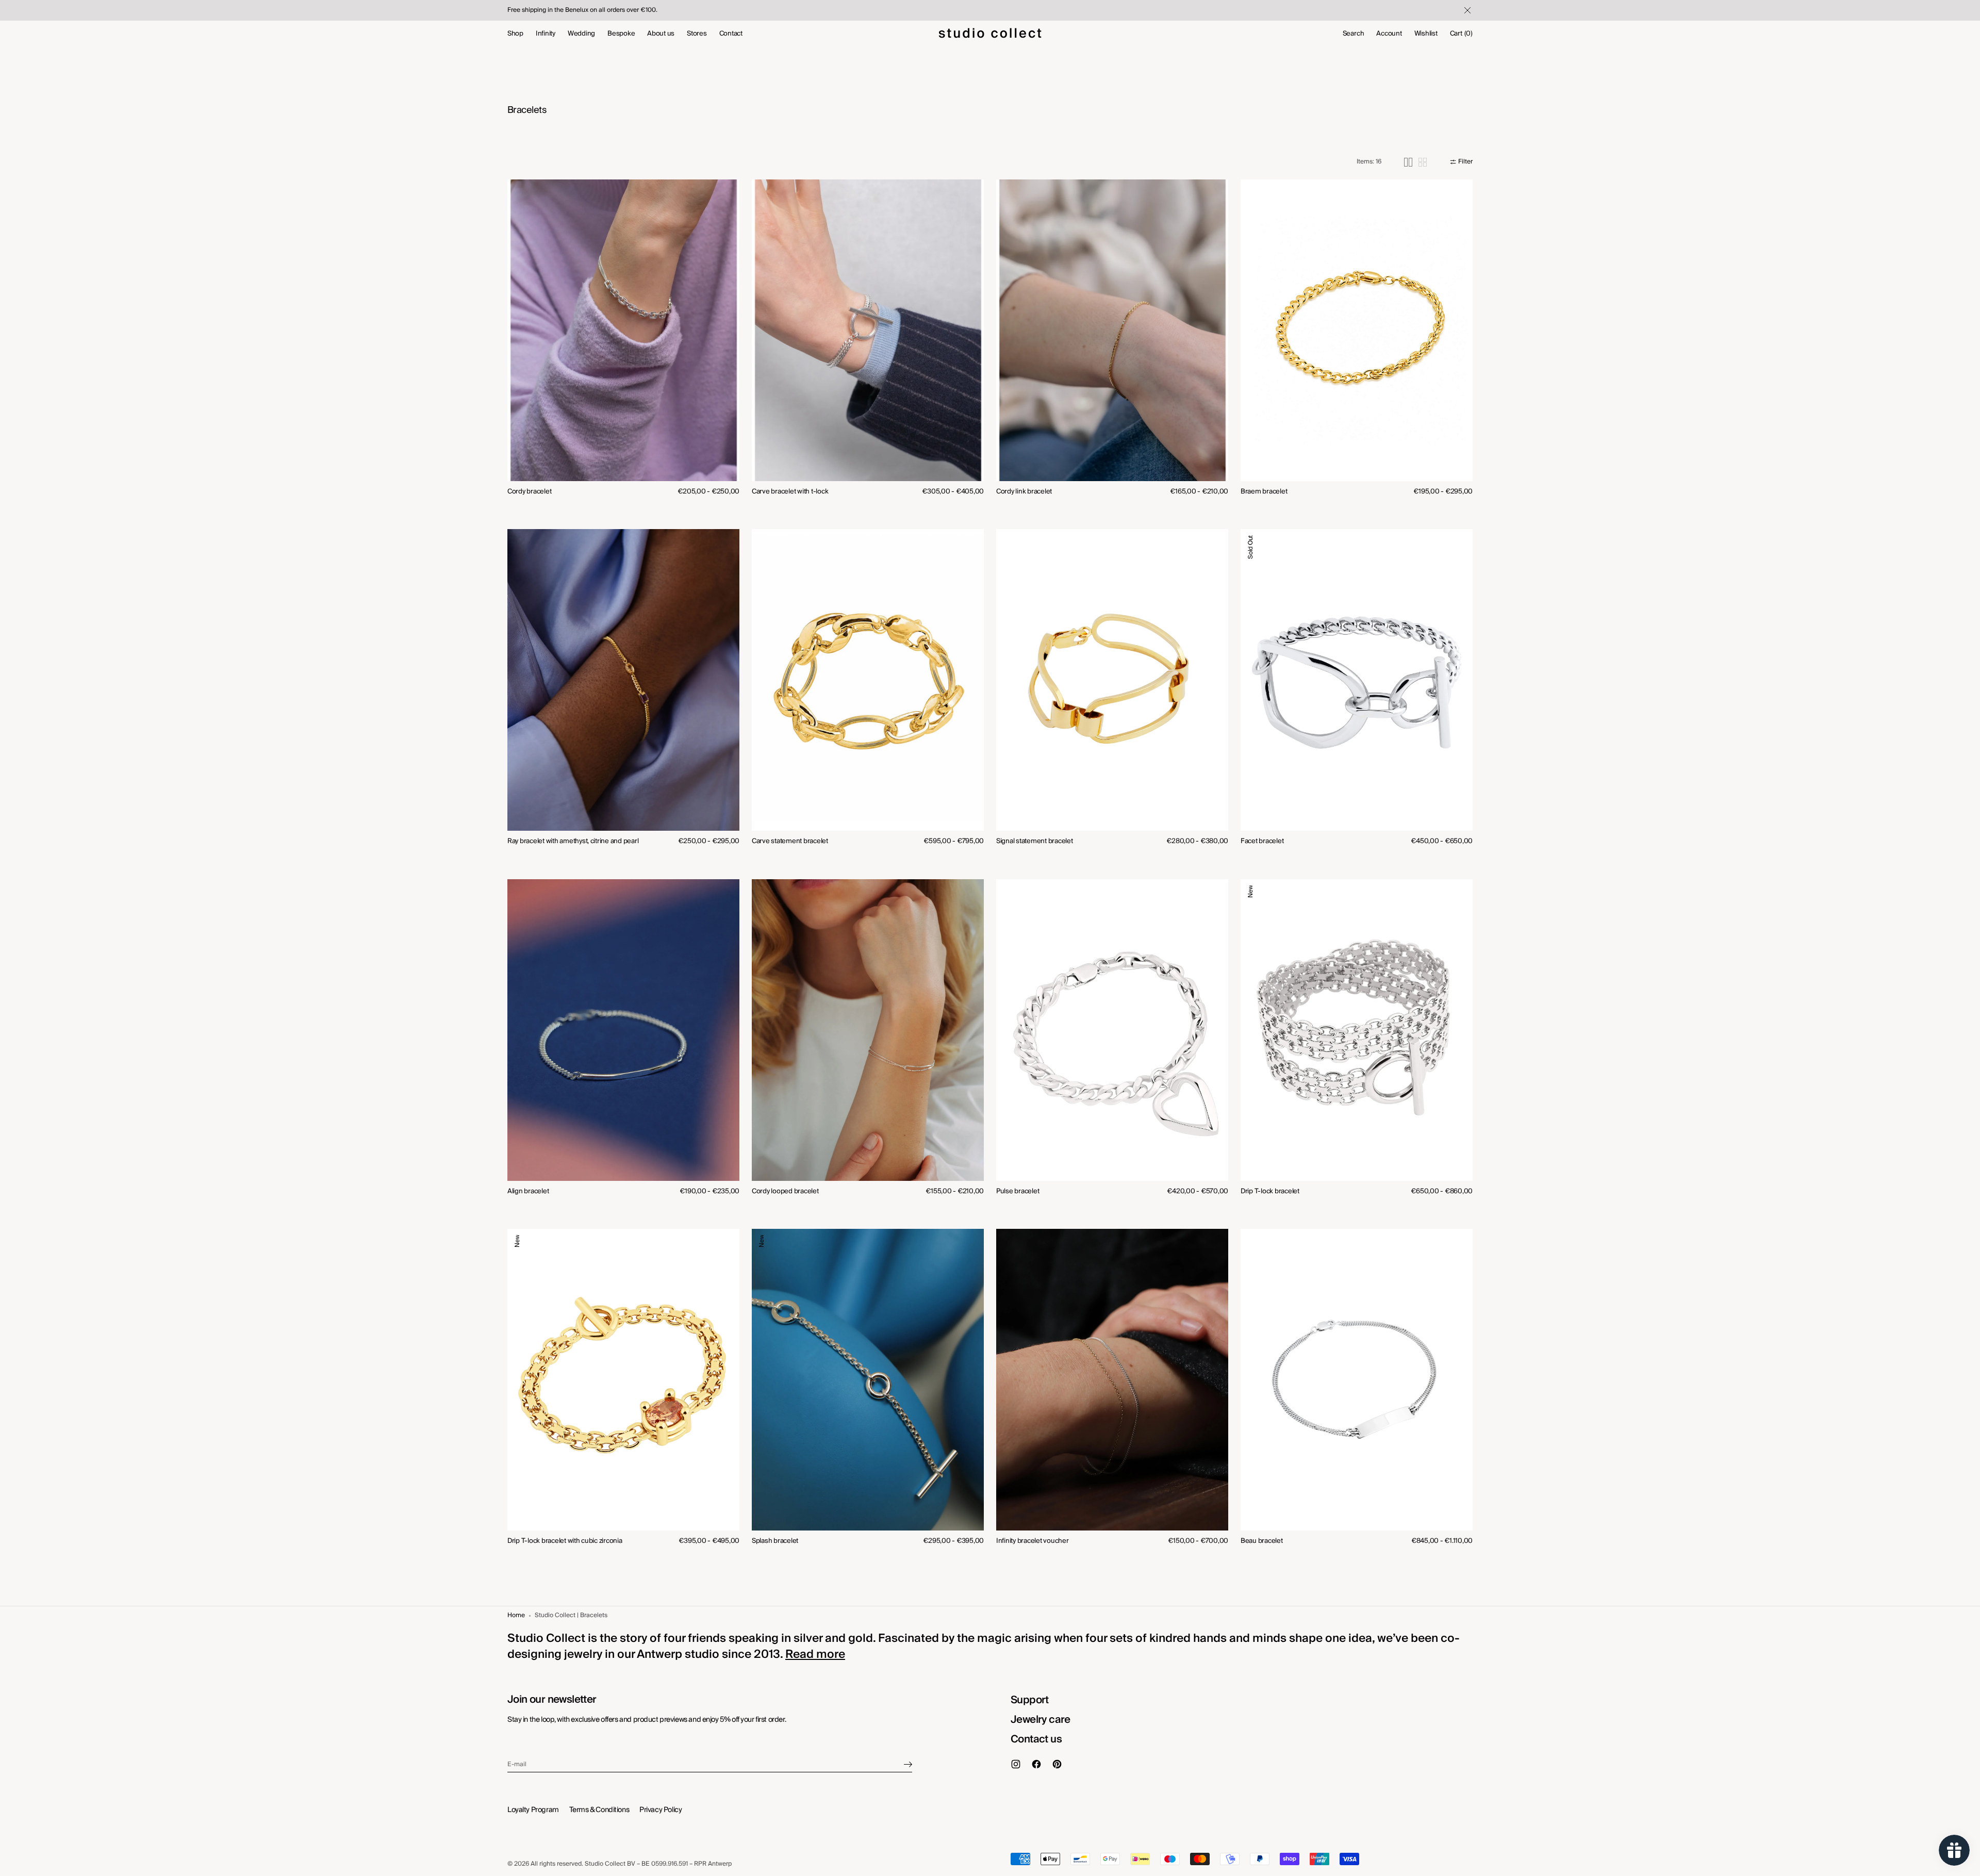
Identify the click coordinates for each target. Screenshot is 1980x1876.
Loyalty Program (533, 1810)
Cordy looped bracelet (785, 1191)
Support (1030, 1700)
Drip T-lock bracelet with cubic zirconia (565, 1541)
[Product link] (623, 345)
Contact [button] (731, 34)
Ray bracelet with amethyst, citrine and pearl (573, 841)
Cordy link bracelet (1024, 492)
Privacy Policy (661, 1810)
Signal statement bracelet (1035, 841)
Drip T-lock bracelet (1270, 1191)
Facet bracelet (1262, 841)
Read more (815, 1654)
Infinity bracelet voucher (1033, 1541)
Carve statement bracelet (790, 841)
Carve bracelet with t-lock (790, 492)
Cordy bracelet (529, 492)
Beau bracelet (1262, 1541)
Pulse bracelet (1018, 1191)
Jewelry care (1041, 1720)
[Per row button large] (1408, 162)
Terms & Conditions (599, 1810)
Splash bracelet (775, 1541)
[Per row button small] (1423, 162)
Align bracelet (528, 1191)
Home (516, 1616)
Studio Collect (605, 1864)
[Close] (1466, 10)
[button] (1354, 34)
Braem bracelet (1264, 492)
